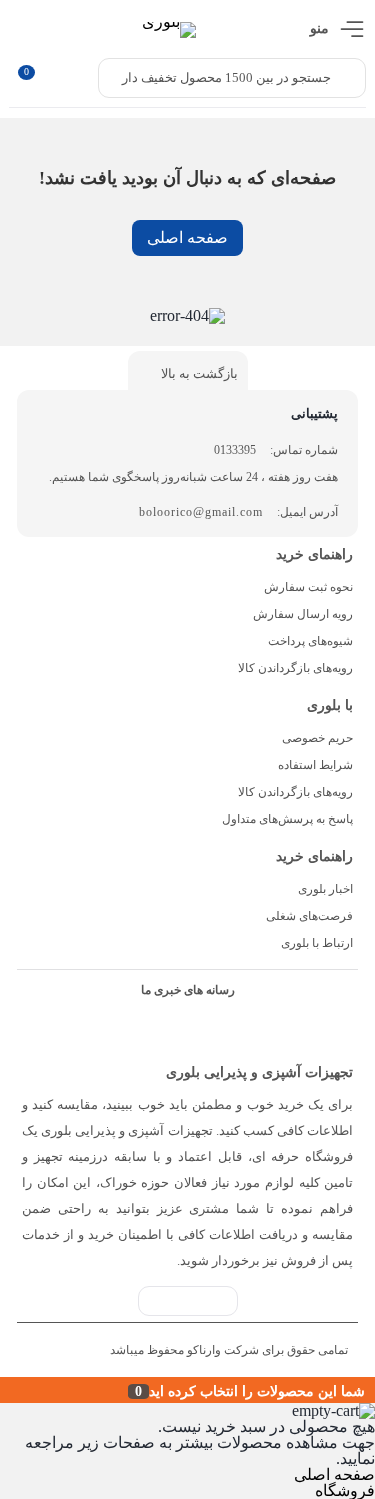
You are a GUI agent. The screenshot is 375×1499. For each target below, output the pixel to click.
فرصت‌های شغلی (309, 916)
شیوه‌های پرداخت (310, 641)
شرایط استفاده (315, 765)
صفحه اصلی (187, 237)
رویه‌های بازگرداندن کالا (295, 668)
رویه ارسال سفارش (303, 614)
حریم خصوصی (317, 738)
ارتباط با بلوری (317, 943)
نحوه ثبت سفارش (308, 587)
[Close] (5, 1390)
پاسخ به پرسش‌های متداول (287, 819)
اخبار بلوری (325, 889)
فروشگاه (345, 1490)
